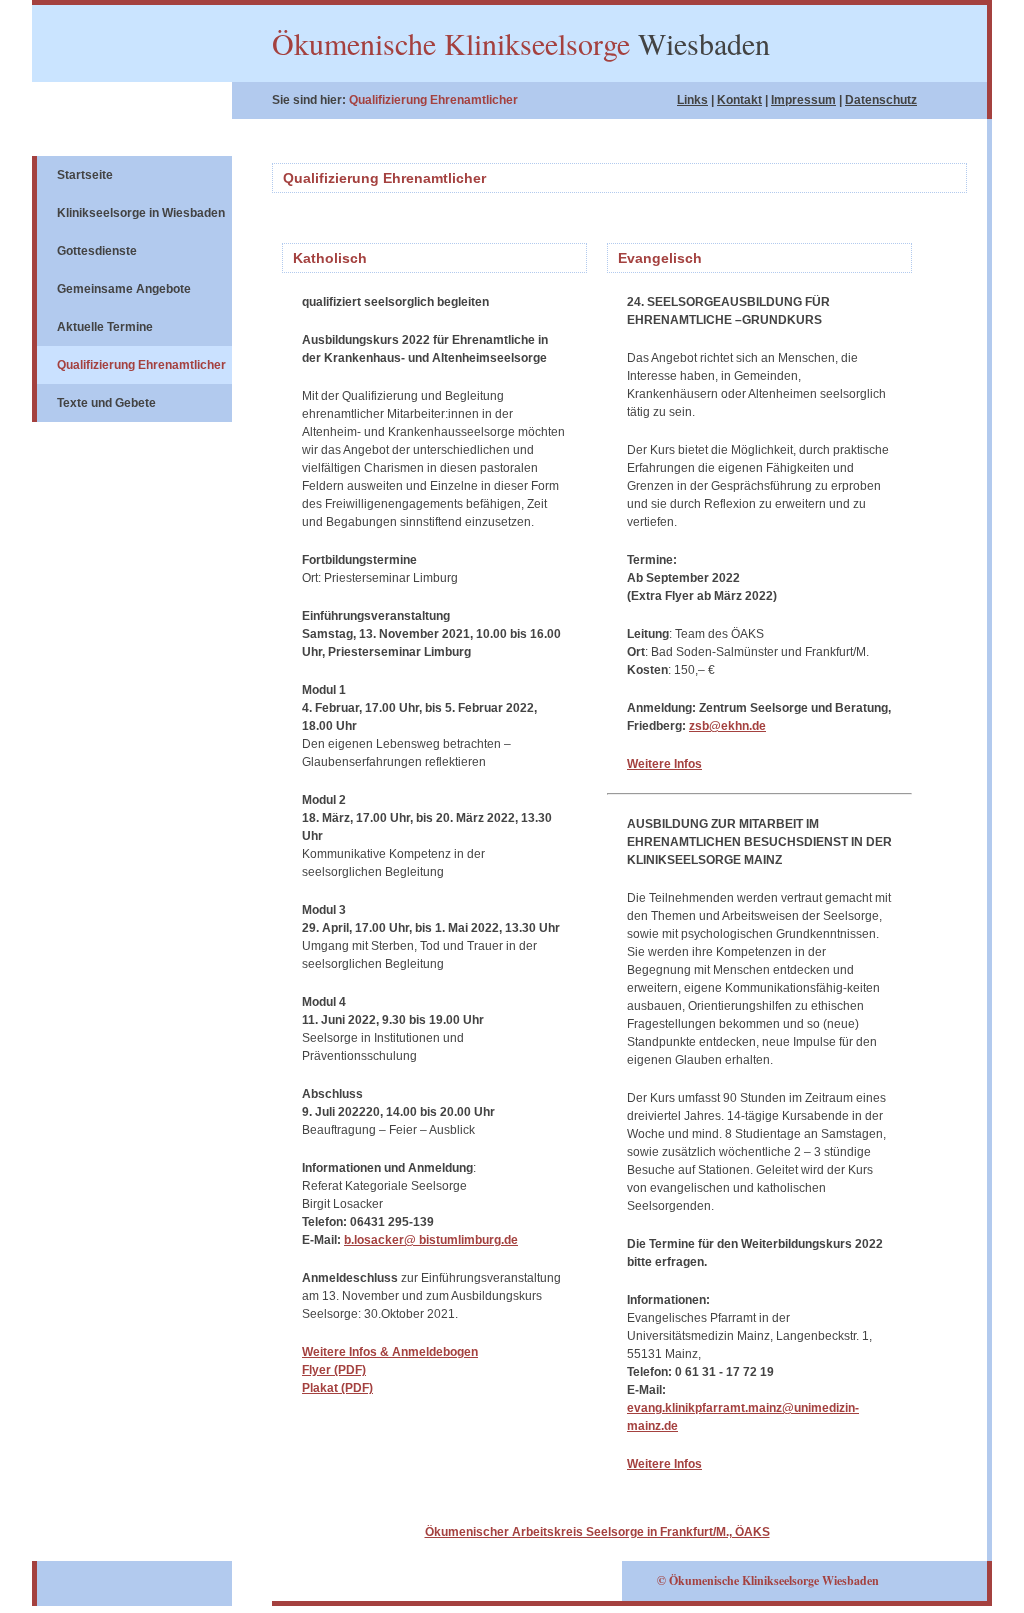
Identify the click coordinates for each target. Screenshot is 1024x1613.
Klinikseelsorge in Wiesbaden (141, 213)
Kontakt (739, 100)
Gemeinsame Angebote (124, 289)
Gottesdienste (97, 251)
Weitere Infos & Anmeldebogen (390, 1352)
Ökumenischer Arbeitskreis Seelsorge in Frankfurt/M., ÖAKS (597, 1532)
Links (692, 100)
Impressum (803, 100)
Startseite (85, 175)
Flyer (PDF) (334, 1370)
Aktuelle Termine (105, 327)
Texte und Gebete (106, 403)
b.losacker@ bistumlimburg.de (431, 1240)
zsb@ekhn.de (727, 726)
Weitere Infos (664, 764)
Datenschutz (881, 100)
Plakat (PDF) (337, 1388)
